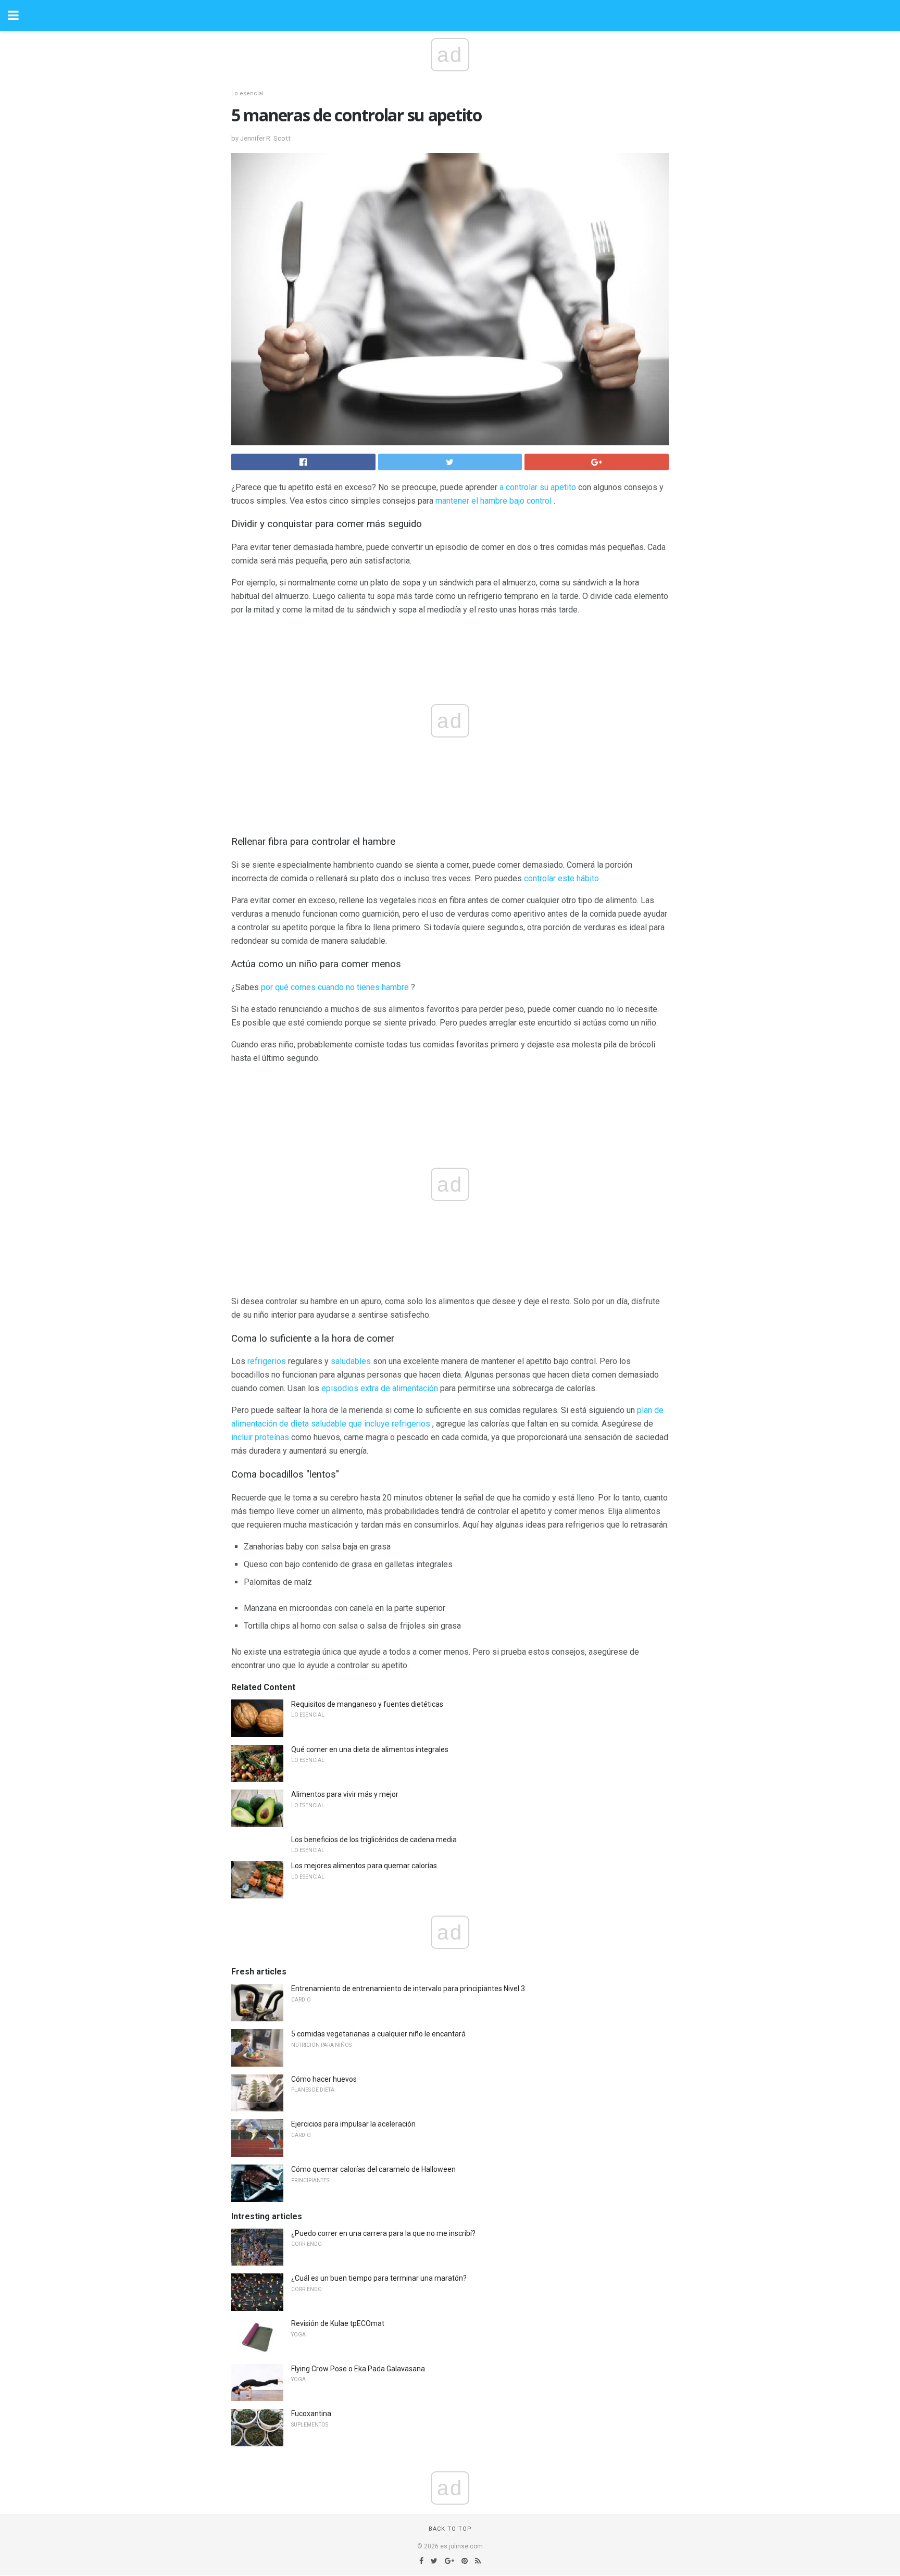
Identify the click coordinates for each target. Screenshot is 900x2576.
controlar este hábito (561, 878)
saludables (351, 1361)
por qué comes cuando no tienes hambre (335, 987)
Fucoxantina (311, 2414)
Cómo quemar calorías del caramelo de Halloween (373, 2169)
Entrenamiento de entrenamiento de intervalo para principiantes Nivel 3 (408, 1989)
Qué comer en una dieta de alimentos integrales (370, 1749)
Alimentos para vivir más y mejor (345, 1794)
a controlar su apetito (538, 487)
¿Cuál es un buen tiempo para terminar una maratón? (379, 2278)
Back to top (450, 2529)
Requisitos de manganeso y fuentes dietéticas (367, 1704)
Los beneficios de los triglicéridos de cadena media (374, 1840)
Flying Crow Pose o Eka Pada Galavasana (358, 2369)
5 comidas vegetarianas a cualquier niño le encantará (378, 2034)
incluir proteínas (260, 1437)
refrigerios (267, 1361)
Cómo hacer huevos (324, 2079)
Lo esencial (247, 93)
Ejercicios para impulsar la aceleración (353, 2124)
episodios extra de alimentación (380, 1388)
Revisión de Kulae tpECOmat (338, 2323)
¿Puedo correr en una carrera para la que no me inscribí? (383, 2233)
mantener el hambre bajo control (493, 501)
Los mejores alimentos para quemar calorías (364, 1866)
